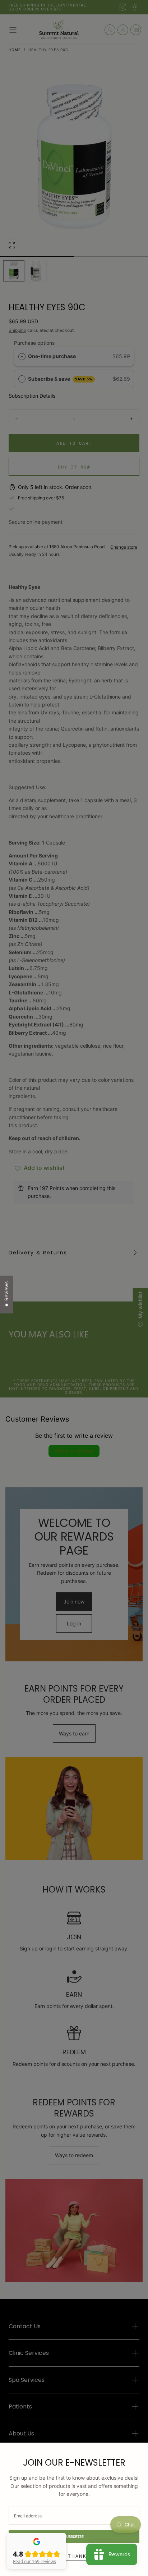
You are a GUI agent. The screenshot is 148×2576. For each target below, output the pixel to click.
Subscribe (74, 2537)
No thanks (74, 2556)
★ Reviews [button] (6, 1294)
